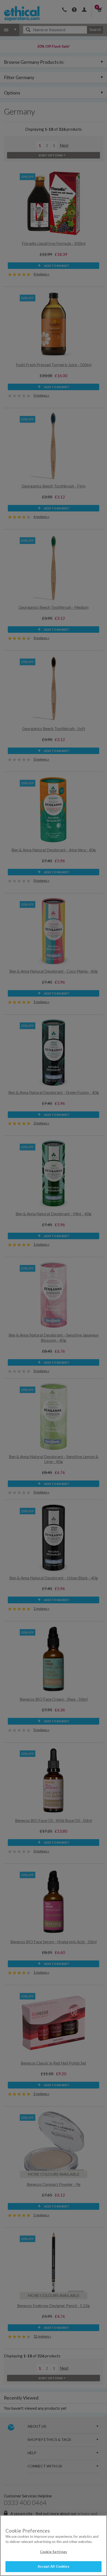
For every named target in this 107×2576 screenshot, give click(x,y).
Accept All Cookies (53, 2566)
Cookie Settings (53, 2552)
